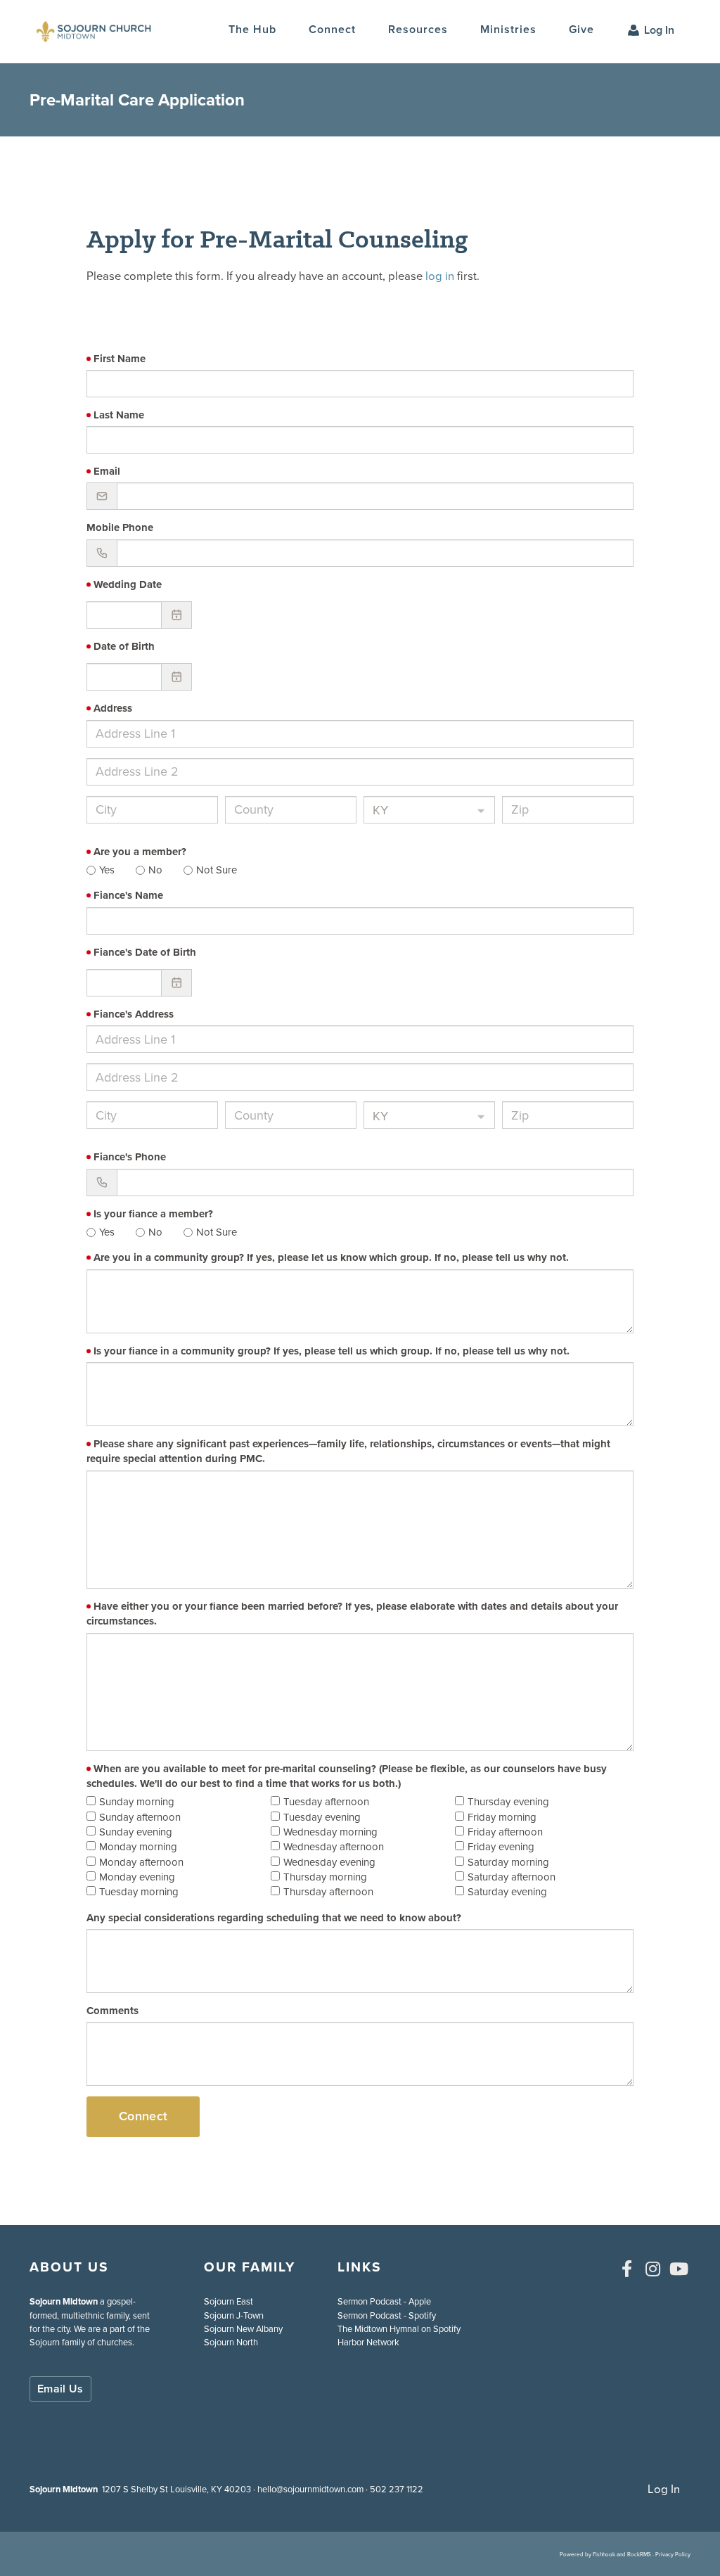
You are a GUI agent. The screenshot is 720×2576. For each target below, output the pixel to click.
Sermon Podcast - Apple (384, 2301)
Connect (143, 2116)
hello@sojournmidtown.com (310, 2489)
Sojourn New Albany (243, 2329)
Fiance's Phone (130, 1157)
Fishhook (604, 2554)
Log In (659, 30)
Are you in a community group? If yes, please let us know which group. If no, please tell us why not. (331, 1258)
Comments (112, 2011)
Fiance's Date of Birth (145, 953)
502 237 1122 (397, 2489)
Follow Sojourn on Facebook (626, 2269)
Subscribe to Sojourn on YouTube (679, 2269)
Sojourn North (231, 2342)
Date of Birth (124, 647)
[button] (332, 30)
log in (440, 276)
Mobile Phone (120, 528)
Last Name (119, 415)
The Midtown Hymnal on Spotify (399, 2329)
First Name (120, 359)
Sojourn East (229, 2301)
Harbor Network (368, 2342)
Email (107, 472)
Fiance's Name (128, 896)
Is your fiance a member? (153, 1214)
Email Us (60, 2389)
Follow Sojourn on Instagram (652, 2269)
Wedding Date (128, 585)
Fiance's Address (134, 1014)
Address (113, 709)
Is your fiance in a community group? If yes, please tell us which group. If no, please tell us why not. (332, 1351)
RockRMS (639, 2554)
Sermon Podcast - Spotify (387, 2315)
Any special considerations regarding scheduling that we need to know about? (274, 1918)
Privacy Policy (673, 2554)
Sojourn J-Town (234, 2315)
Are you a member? (140, 852)
